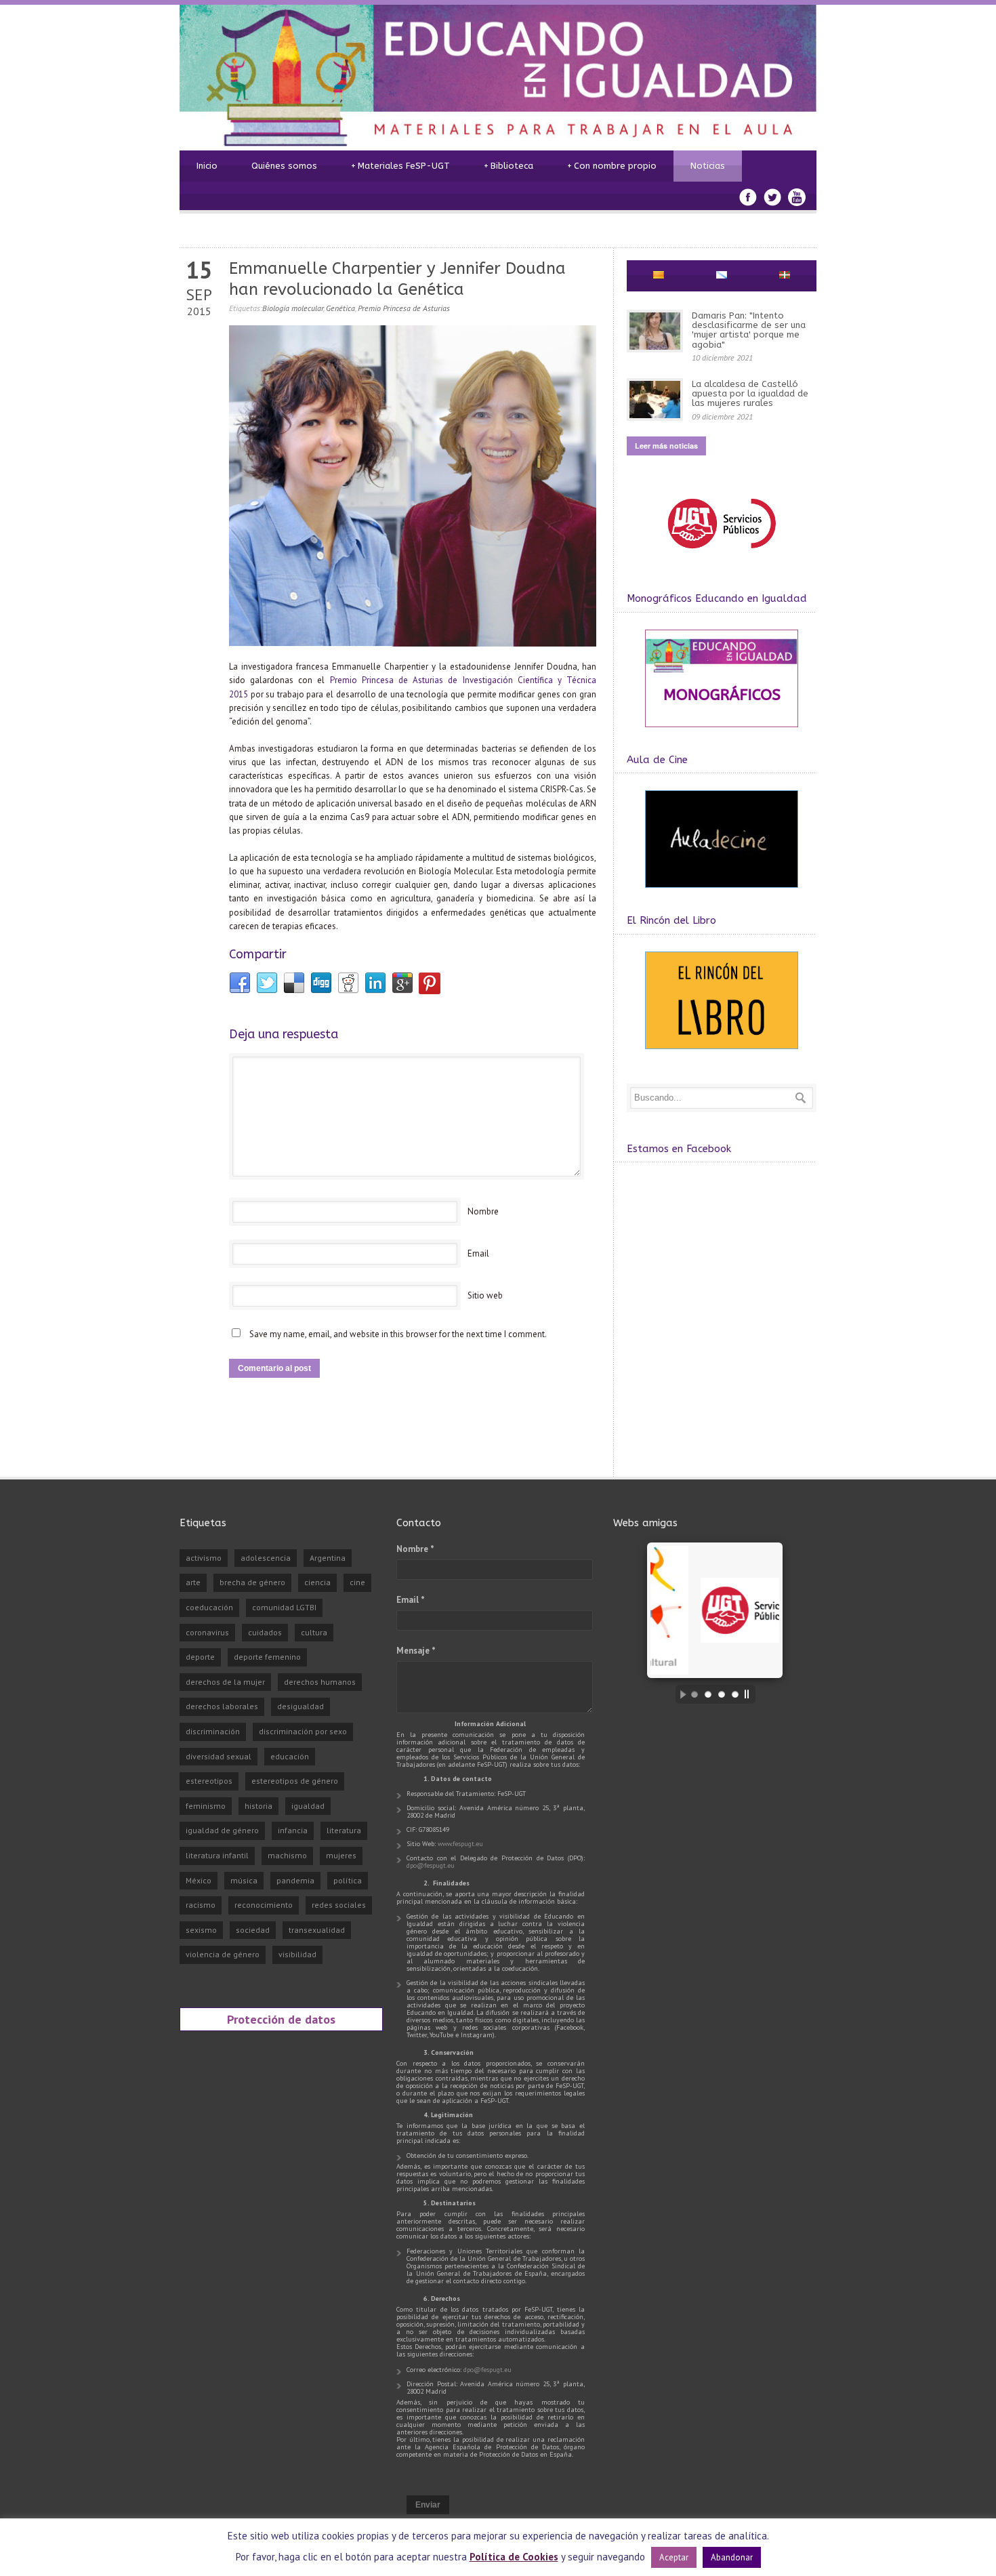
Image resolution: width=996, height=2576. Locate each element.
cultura (314, 1632)
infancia (293, 1830)
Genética (340, 308)
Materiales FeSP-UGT (400, 166)
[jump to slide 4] (735, 1694)
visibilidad (297, 1954)
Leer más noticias (666, 446)
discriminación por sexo (303, 1731)
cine (357, 1582)
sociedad (253, 1930)
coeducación (209, 1607)
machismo (287, 1855)
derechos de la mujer (225, 1682)
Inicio (207, 166)
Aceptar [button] (674, 2557)
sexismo (201, 1930)
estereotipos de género (295, 1781)
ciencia (317, 1582)
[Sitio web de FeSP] (721, 555)
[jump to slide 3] (722, 1694)
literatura (344, 1830)
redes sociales (339, 1905)
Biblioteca (509, 166)
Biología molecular (293, 308)
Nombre (483, 1211)
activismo (204, 1558)
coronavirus (207, 1632)
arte (193, 1582)
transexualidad (317, 1930)
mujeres (341, 1855)
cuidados (265, 1632)
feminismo (206, 1806)
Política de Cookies (514, 2557)
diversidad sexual (219, 1756)
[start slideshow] (680, 1694)
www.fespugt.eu (460, 1844)
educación (290, 1756)
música (244, 1880)
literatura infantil (217, 1855)
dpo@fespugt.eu (431, 1865)
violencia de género (223, 1954)
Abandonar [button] (732, 2557)
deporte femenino (267, 1657)
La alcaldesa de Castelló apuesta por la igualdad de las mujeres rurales (750, 394)
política (348, 1880)
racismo (201, 1905)
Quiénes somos (284, 166)
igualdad (308, 1806)
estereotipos (209, 1781)
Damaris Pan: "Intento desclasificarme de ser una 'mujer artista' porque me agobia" (749, 330)
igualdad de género (222, 1830)
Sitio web (485, 1295)
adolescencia (266, 1558)
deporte (200, 1657)
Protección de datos (281, 2019)
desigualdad (300, 1706)
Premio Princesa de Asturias (404, 308)
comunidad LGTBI (284, 1607)
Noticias (708, 166)
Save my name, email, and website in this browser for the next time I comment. (398, 1334)
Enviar (428, 2505)
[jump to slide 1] (694, 1694)
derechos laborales (222, 1706)
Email (478, 1253)
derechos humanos (320, 1682)
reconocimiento (264, 1905)
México (199, 1880)
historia (258, 1806)
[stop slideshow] (750, 1694)
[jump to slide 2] (708, 1694)
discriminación (213, 1731)
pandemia (295, 1880)
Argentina (328, 1558)
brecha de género (252, 1582)
